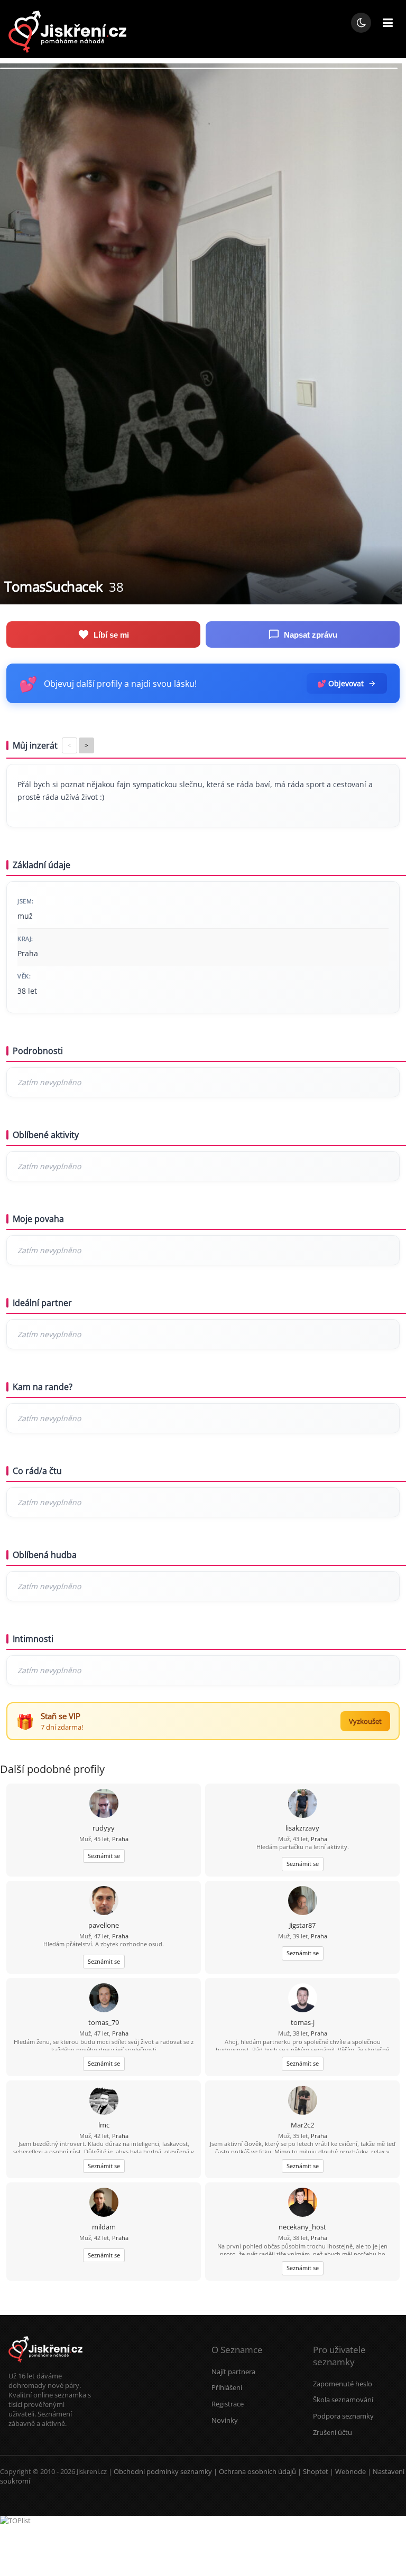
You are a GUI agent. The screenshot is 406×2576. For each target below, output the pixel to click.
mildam (104, 2227)
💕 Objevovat (340, 683)
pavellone (104, 1925)
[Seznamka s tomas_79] (104, 1999)
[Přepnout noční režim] (361, 23)
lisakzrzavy (302, 1828)
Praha (120, 1839)
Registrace (228, 2404)
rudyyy (104, 1828)
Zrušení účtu (333, 2432)
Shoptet (316, 2471)
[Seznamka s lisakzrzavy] (303, 1804)
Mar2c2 (302, 2125)
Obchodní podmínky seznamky (163, 2471)
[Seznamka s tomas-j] (303, 1999)
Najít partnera (233, 2372)
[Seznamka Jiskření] (45, 2366)
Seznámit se (104, 1856)
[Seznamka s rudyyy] (104, 1804)
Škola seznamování (343, 2400)
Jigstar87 (302, 1925)
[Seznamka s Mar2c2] (303, 2101)
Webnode (350, 2471)
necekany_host (302, 2227)
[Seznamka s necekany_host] (303, 2203)
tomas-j (303, 2022)
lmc (104, 2125)
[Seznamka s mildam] (104, 2203)
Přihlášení (227, 2387)
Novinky (225, 2420)
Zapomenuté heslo (343, 2384)
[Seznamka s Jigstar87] (303, 1902)
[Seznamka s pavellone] (104, 1902)
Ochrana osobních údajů (257, 2471)
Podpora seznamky (343, 2416)
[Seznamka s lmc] (104, 2101)
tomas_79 (104, 2022)
